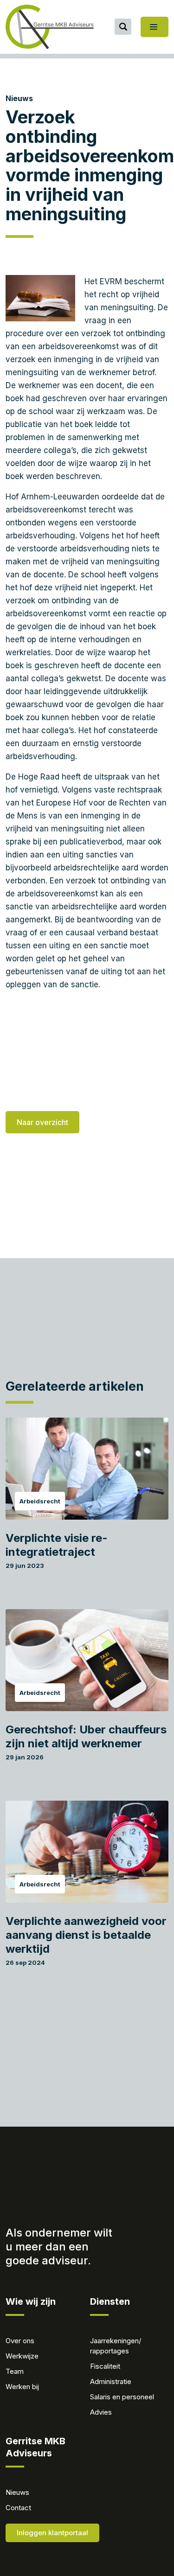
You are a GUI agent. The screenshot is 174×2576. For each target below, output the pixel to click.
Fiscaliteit (105, 2366)
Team (15, 2371)
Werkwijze (22, 2356)
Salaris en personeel (122, 2397)
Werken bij (22, 2387)
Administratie (111, 2381)
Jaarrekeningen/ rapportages (116, 2346)
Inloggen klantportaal (52, 2533)
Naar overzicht (42, 1122)
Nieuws (19, 98)
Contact (18, 2508)
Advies (101, 2412)
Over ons (20, 2341)
